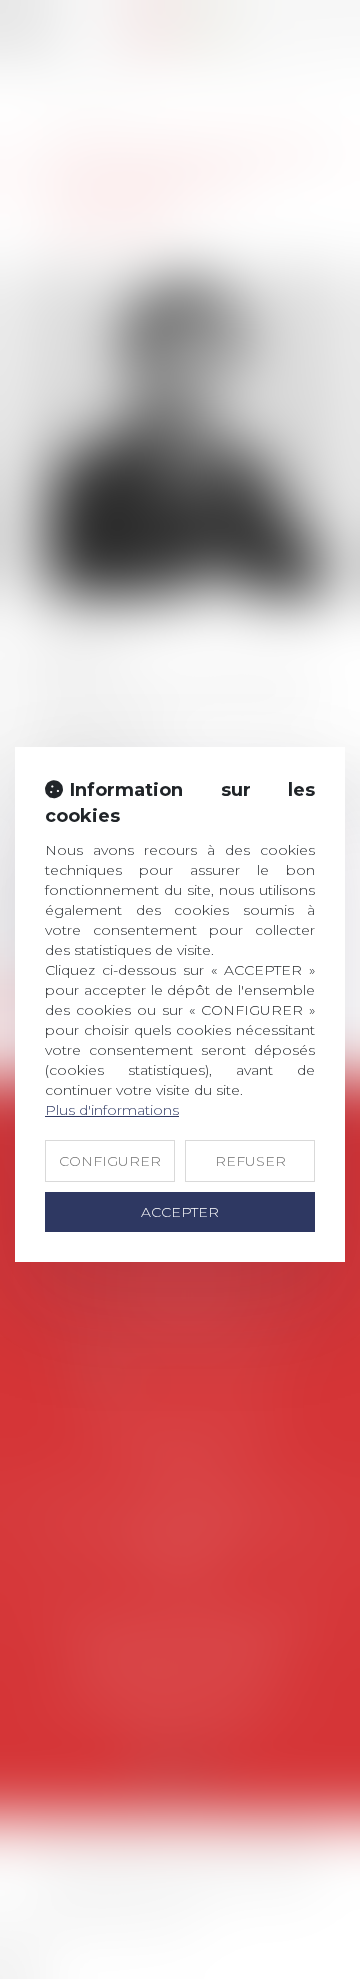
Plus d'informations (112, 1110)
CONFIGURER (110, 1161)
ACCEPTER (180, 1212)
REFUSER (250, 1161)
